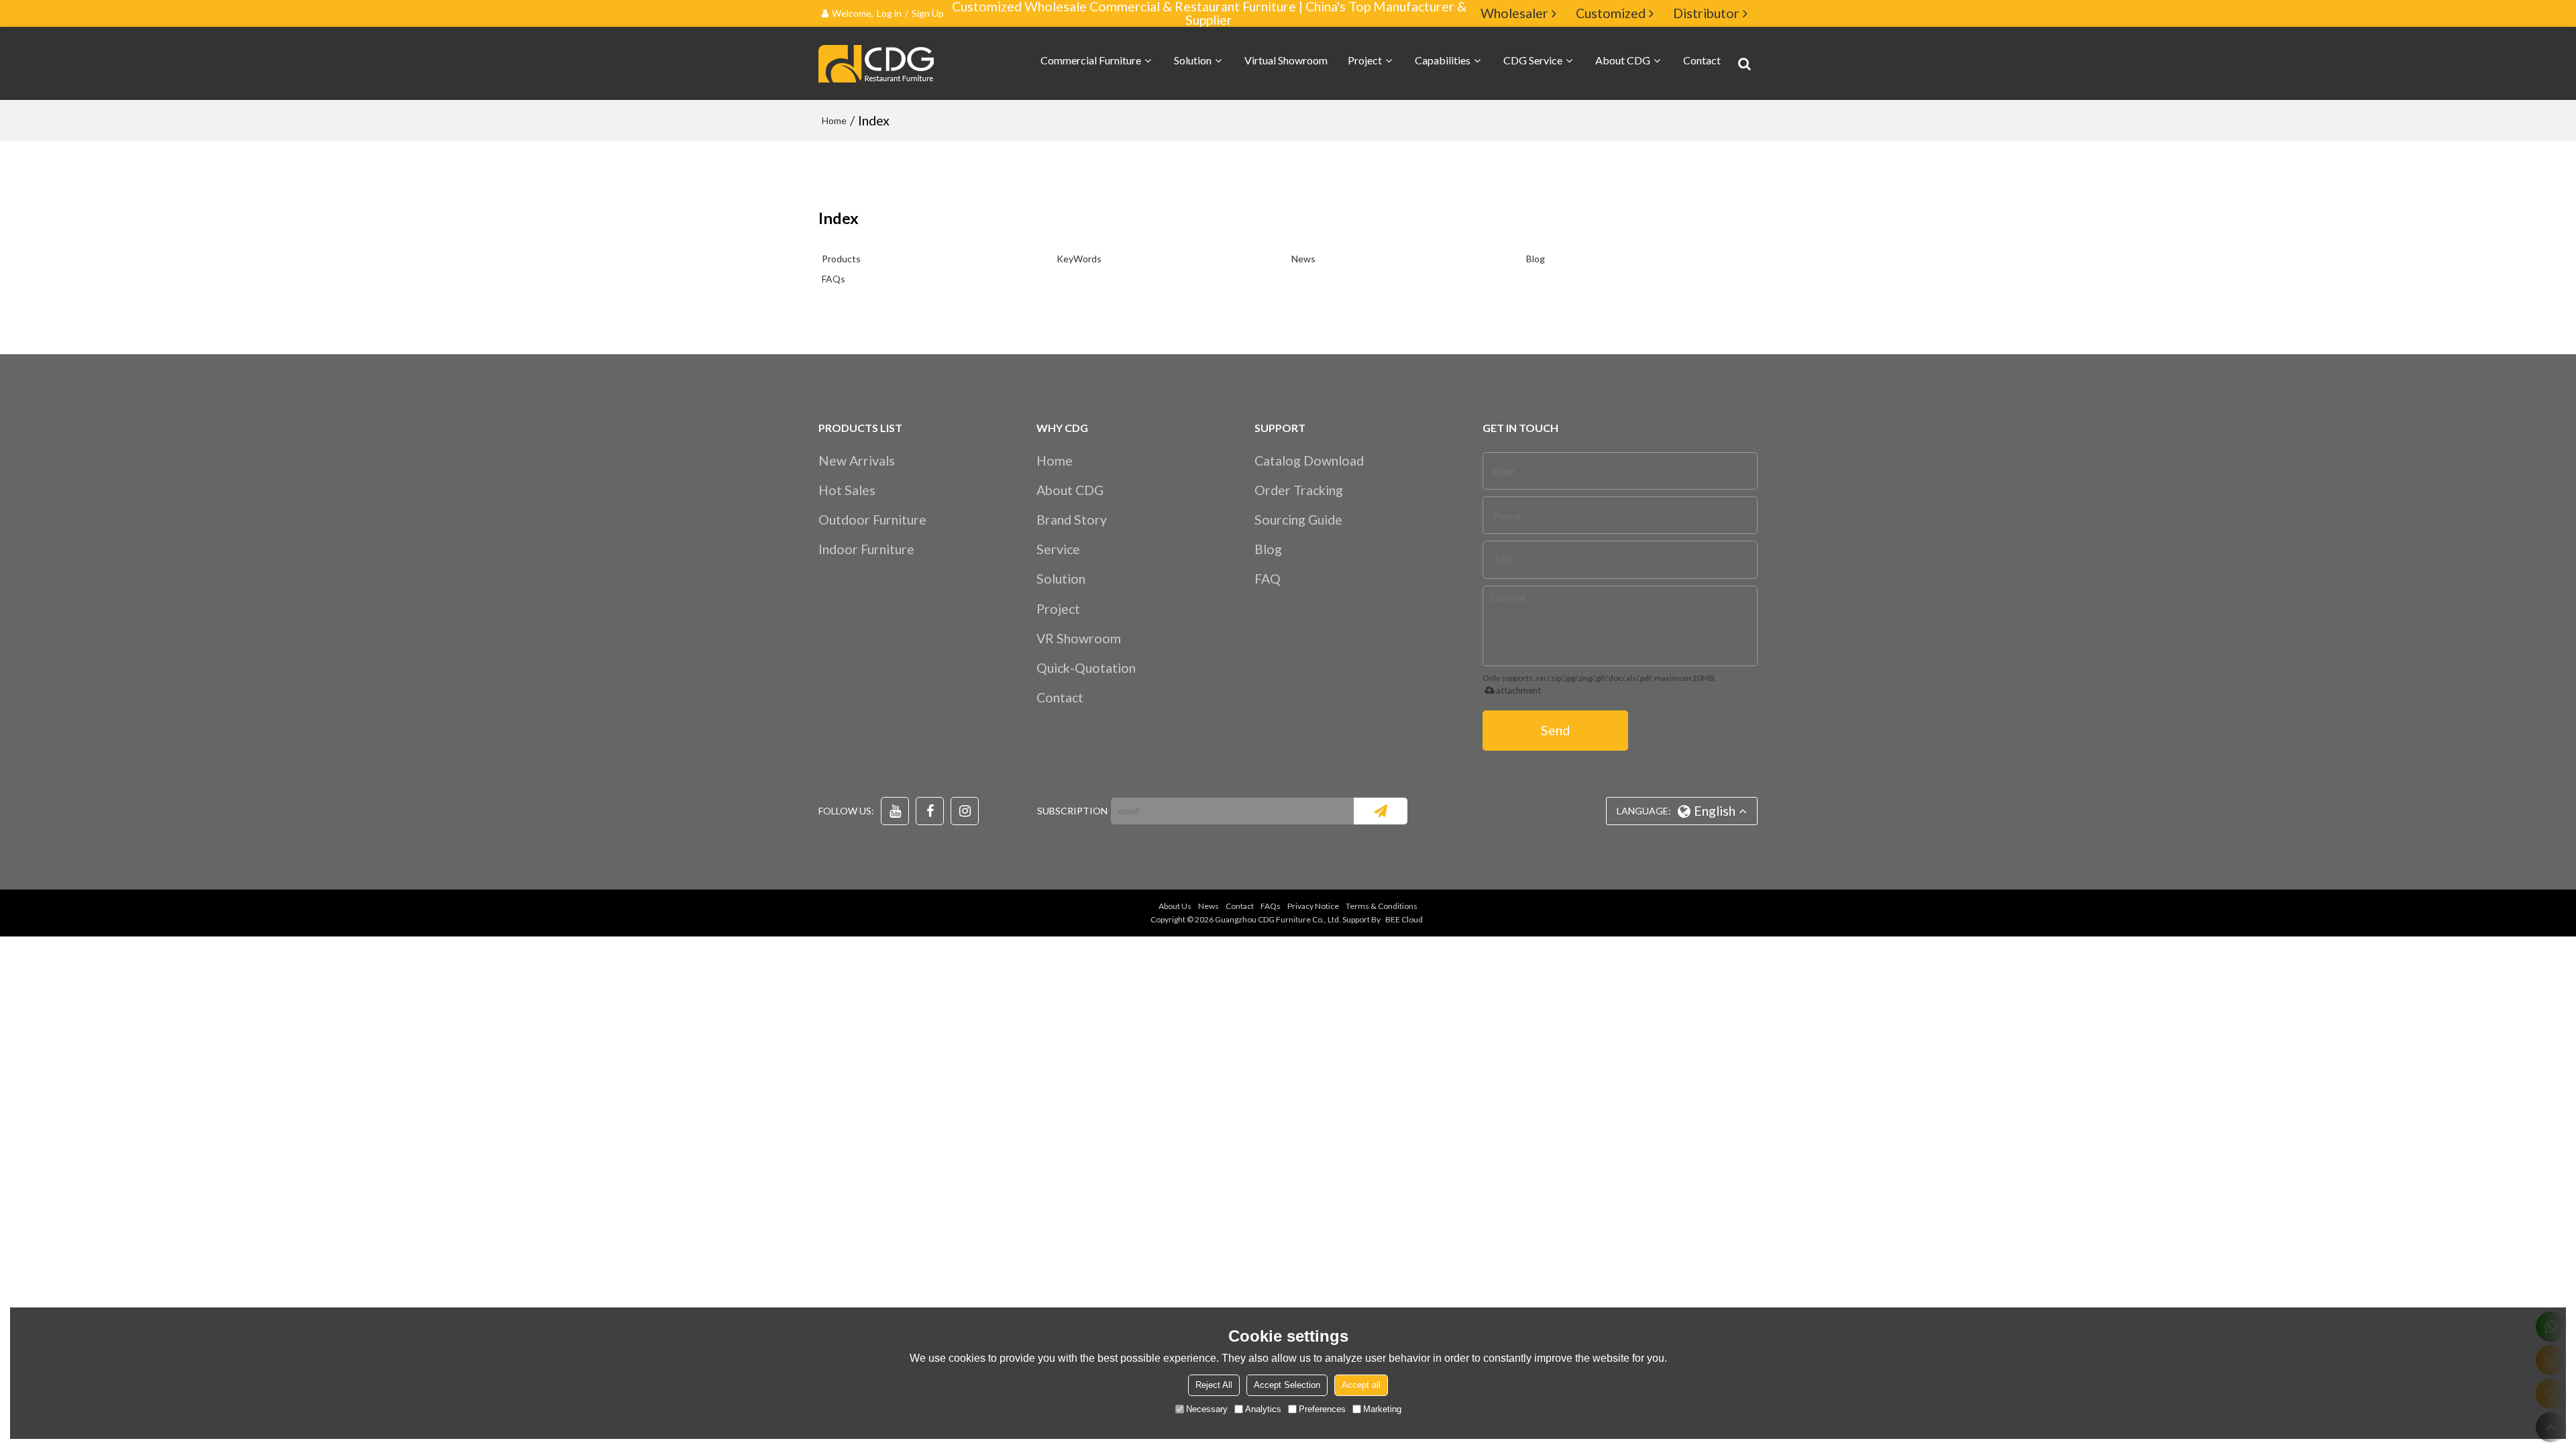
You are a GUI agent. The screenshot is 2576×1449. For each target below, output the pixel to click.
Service (1058, 549)
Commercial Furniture (1091, 60)
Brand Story (1072, 520)
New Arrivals (857, 461)
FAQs (834, 279)
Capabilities (1443, 60)
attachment (1518, 690)
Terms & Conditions (1382, 906)
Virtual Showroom (1286, 60)
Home (834, 120)
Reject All (1214, 1385)
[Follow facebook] (930, 811)
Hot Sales (847, 490)
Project (1365, 60)
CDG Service (1533, 60)
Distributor (1706, 13)
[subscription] (1381, 811)
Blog (1536, 259)
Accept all (1361, 1385)
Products (841, 259)
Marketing (1382, 1409)
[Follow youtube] (895, 811)
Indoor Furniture (866, 549)
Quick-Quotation (1086, 668)
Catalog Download (1309, 461)
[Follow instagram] (965, 811)
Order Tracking (1299, 490)
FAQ (1268, 579)
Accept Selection (1287, 1385)
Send (1555, 730)
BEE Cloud (1404, 919)
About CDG (1623, 60)
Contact (1702, 60)
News (1303, 259)
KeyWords (1079, 259)
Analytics (1263, 1409)
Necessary (1207, 1409)
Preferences (1322, 1409)
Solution (1193, 60)
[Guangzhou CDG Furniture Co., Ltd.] (879, 64)
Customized (1611, 13)
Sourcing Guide (1298, 520)
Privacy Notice (1313, 906)
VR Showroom (1079, 638)
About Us (1175, 906)
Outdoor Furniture (872, 520)
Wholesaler (1514, 13)
